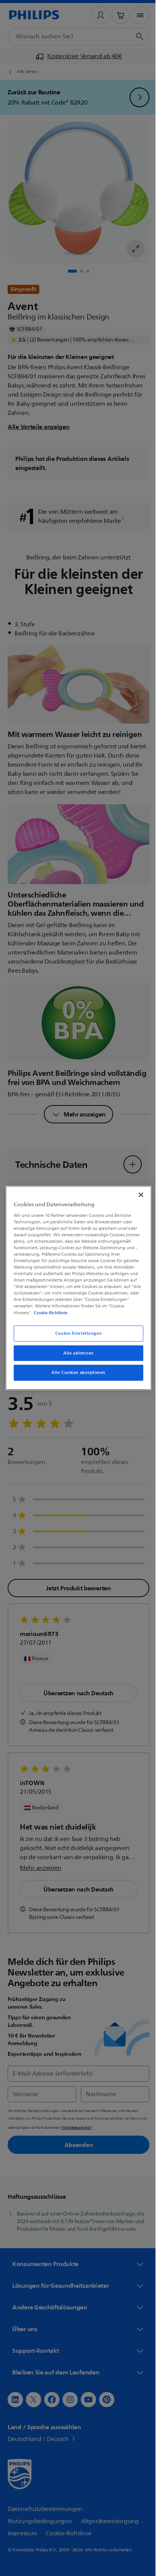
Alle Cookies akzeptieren (76, 1373)
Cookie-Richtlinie (49, 1312)
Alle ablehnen (76, 1353)
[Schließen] (137, 1195)
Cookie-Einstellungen (75, 1333)
